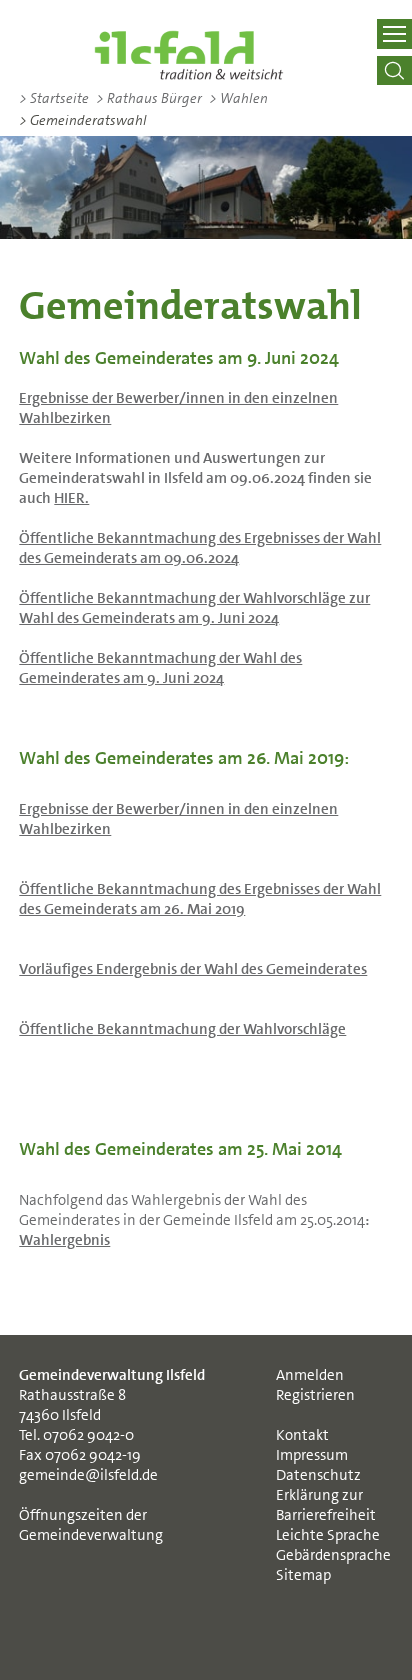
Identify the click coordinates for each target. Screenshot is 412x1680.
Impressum (312, 1455)
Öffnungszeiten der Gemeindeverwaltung (91, 1525)
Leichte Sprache (328, 1535)
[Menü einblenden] (394, 34)
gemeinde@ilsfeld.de (88, 1475)
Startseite (54, 98)
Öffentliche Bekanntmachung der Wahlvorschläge (182, 1029)
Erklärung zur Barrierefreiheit (326, 1505)
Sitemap (303, 1575)
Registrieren (315, 1395)
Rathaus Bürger (149, 98)
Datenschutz (318, 1475)
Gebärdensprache (333, 1555)
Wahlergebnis (64, 1240)
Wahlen (238, 98)
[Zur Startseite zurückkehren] (189, 55)
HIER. (71, 498)
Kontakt (302, 1435)
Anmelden (310, 1375)
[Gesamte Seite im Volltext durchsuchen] (394, 70)
